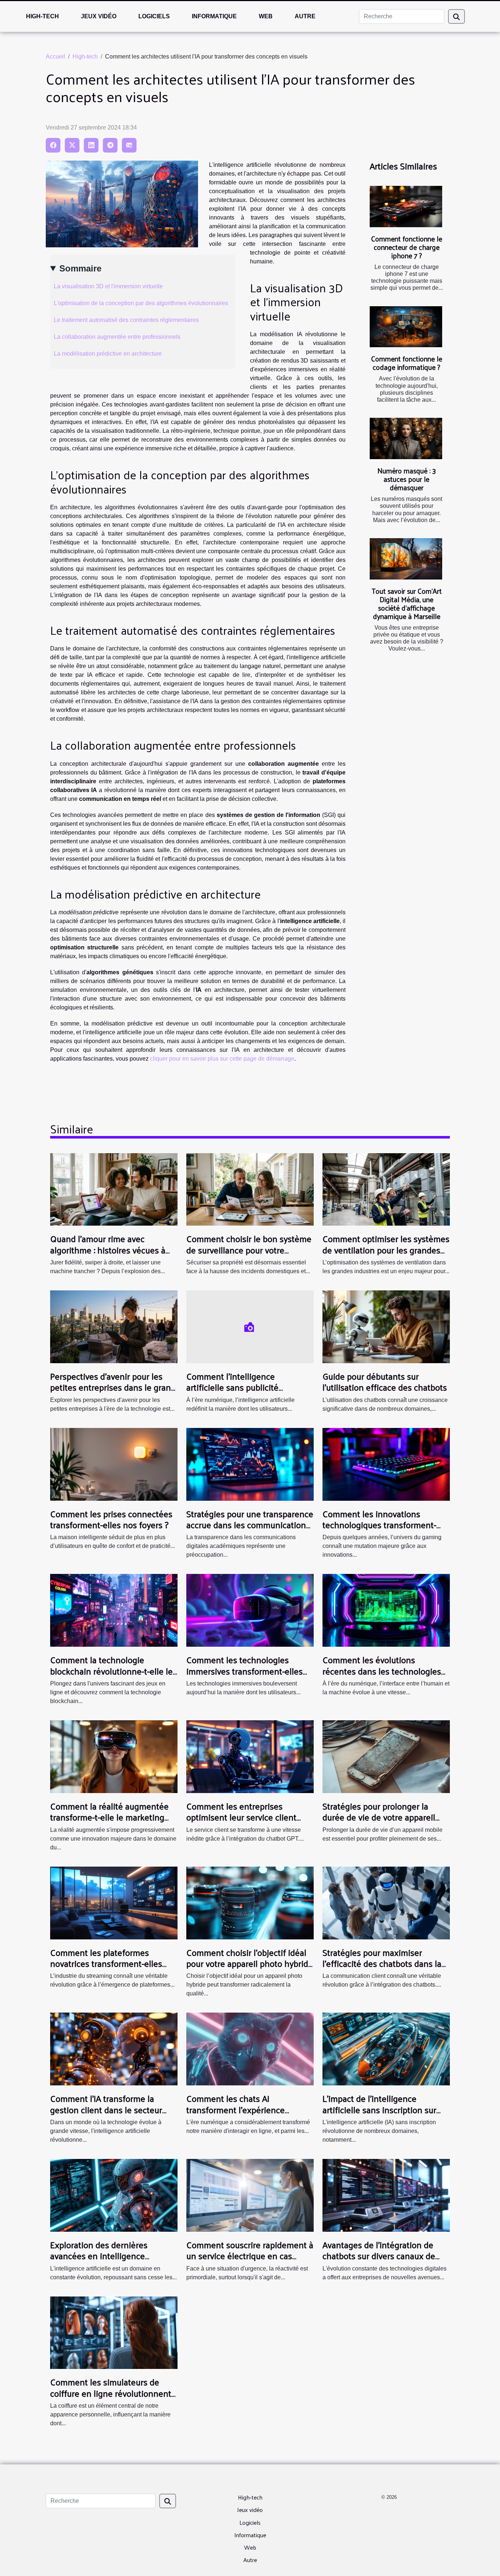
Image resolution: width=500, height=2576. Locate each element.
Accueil (55, 57)
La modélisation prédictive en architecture (108, 354)
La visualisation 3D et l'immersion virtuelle (108, 286)
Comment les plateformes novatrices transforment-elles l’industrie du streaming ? (106, 1963)
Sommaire (80, 268)
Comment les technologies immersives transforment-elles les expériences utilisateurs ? (245, 1671)
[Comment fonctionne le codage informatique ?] (406, 327)
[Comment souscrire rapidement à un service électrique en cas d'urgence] (250, 2195)
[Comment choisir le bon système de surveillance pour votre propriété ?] (250, 1189)
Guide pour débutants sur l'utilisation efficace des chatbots (385, 1381)
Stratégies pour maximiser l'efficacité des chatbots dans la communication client (382, 1963)
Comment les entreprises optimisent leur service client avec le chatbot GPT (241, 1817)
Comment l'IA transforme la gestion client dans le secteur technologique (106, 2109)
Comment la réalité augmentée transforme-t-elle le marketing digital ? (109, 1817)
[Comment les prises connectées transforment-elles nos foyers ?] (114, 1464)
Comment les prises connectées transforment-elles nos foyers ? (111, 1519)
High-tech (42, 16)
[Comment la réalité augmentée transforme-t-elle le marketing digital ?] (114, 1756)
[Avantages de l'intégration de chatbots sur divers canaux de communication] (386, 2195)
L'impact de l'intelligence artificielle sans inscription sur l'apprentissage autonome (379, 2109)
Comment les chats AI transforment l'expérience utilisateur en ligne (236, 2109)
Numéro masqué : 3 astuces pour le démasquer (407, 479)
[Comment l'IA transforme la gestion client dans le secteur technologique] (114, 2049)
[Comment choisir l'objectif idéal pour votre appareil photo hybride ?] (250, 1902)
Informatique (214, 16)
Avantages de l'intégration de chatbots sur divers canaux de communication (379, 2256)
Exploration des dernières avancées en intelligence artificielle (99, 2256)
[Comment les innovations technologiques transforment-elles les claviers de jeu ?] (386, 1464)
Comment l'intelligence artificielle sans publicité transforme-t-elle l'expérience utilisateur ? (242, 1393)
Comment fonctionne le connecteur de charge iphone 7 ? (407, 247)
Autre (305, 16)
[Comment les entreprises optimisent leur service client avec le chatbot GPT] (250, 1756)
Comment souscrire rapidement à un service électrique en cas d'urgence (250, 2256)
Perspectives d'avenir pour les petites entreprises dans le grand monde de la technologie (113, 1387)
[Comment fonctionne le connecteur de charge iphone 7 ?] (406, 207)
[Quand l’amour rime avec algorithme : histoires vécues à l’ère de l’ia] (114, 1189)
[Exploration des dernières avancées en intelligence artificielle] (114, 2195)
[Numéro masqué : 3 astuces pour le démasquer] (406, 438)
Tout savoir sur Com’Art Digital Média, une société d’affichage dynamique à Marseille (407, 603)
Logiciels (154, 16)
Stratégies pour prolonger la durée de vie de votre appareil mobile (379, 1817)
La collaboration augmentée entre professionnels (117, 337)
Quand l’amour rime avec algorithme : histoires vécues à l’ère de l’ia (108, 1250)
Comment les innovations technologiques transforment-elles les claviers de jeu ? (379, 1525)
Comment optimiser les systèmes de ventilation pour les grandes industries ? (386, 1250)
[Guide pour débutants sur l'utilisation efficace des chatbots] (386, 1326)
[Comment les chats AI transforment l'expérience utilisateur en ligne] (250, 2049)
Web (266, 16)
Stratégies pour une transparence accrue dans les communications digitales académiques (250, 1525)
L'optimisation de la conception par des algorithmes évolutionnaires (141, 303)
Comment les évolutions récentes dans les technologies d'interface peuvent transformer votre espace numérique (383, 1676)
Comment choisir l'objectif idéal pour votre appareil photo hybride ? (250, 1963)
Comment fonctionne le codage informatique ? (407, 363)
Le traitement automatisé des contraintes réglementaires (126, 320)
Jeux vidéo (99, 16)
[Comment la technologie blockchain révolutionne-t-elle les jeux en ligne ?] (114, 1610)
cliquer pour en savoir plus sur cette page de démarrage (222, 1059)
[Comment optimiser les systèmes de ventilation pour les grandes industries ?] (386, 1189)
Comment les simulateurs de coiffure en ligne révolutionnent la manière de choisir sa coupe (111, 2393)
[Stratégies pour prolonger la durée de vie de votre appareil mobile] (386, 1756)
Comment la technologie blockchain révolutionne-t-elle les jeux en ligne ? (113, 1671)
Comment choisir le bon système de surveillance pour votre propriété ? (249, 1250)
